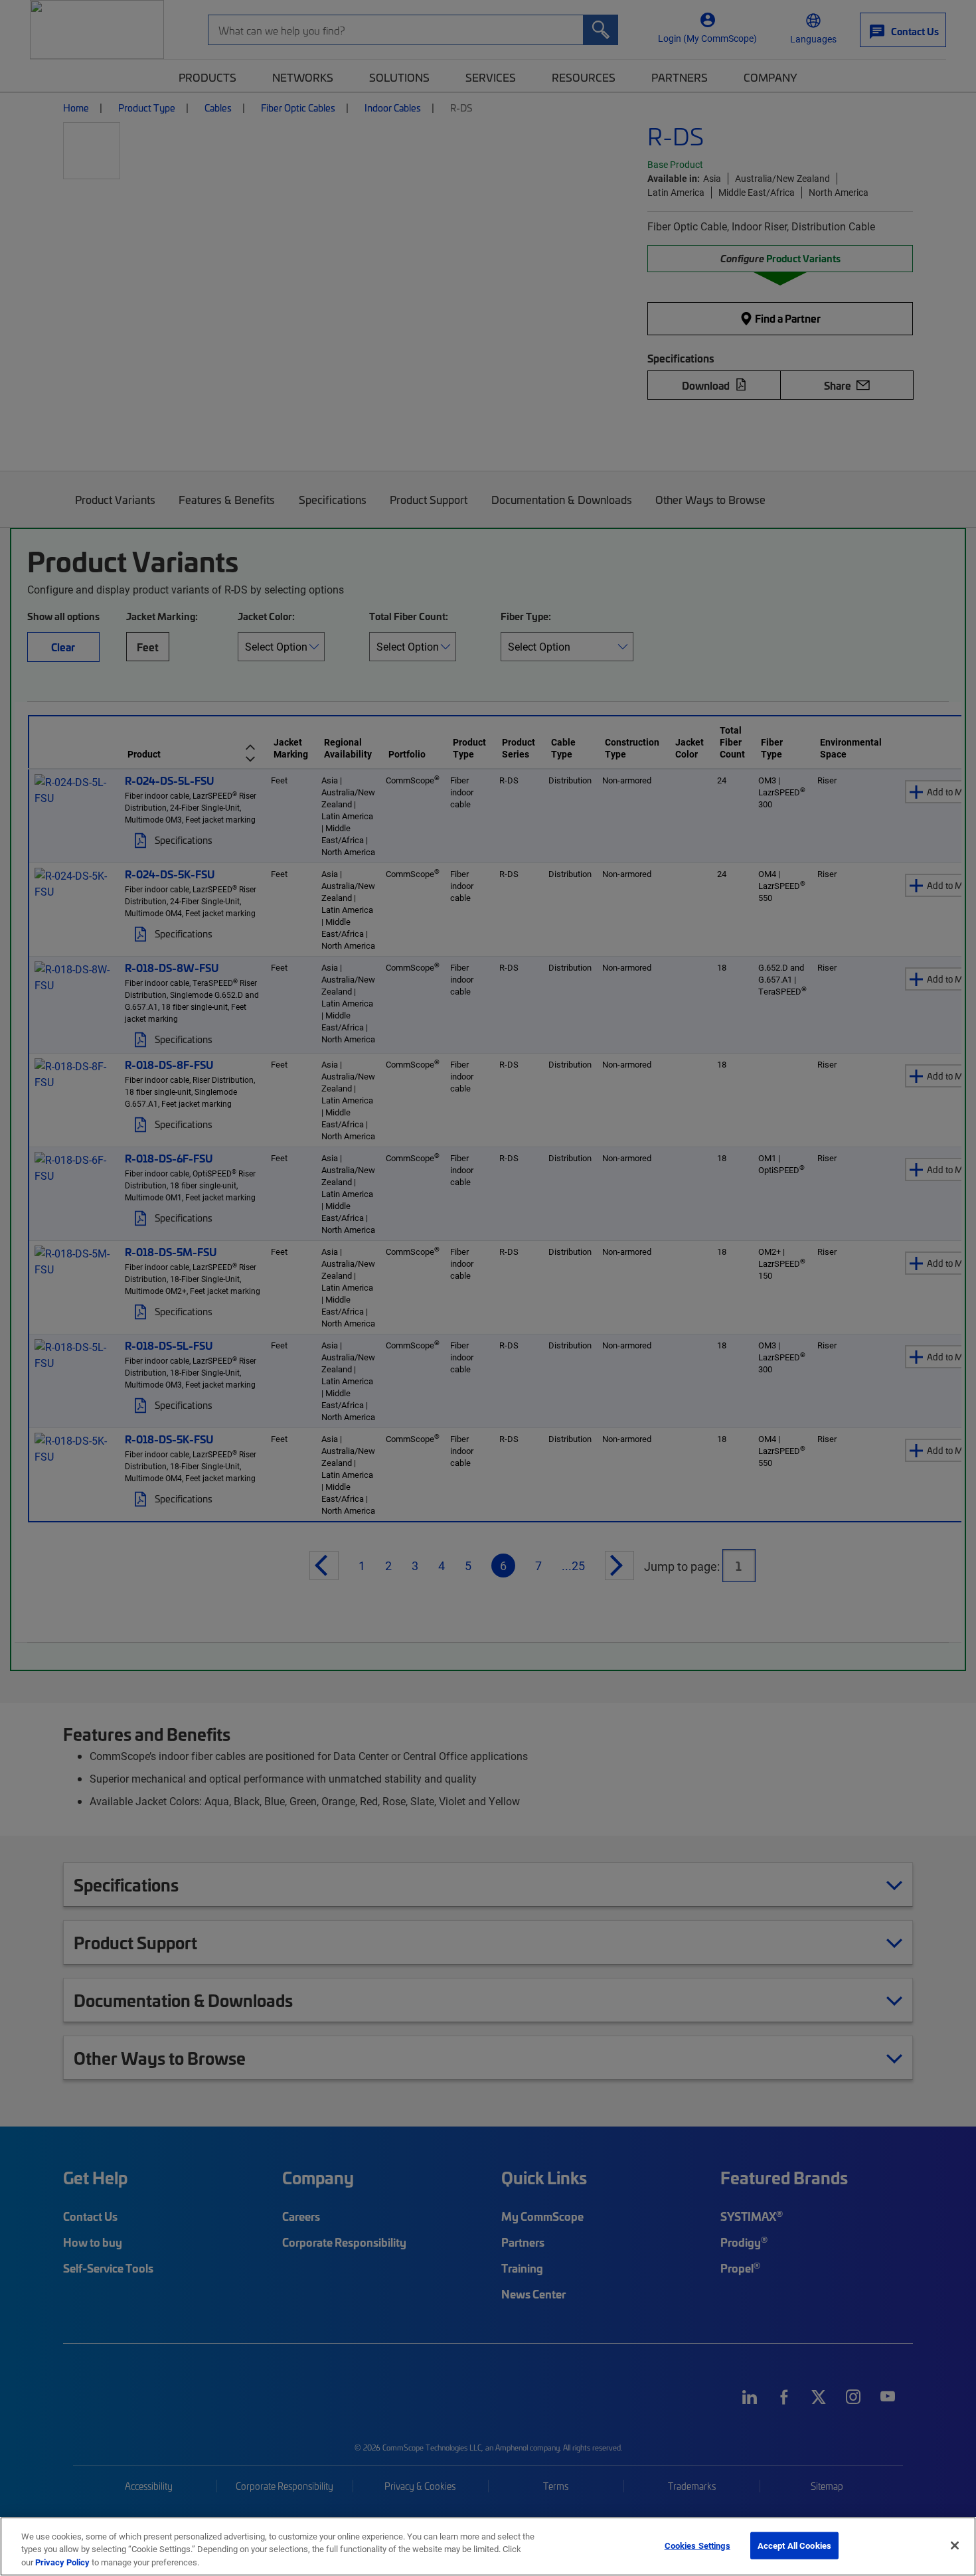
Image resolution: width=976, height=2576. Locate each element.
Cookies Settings (697, 2545)
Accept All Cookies (794, 2545)
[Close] (955, 2545)
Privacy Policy (62, 2562)
